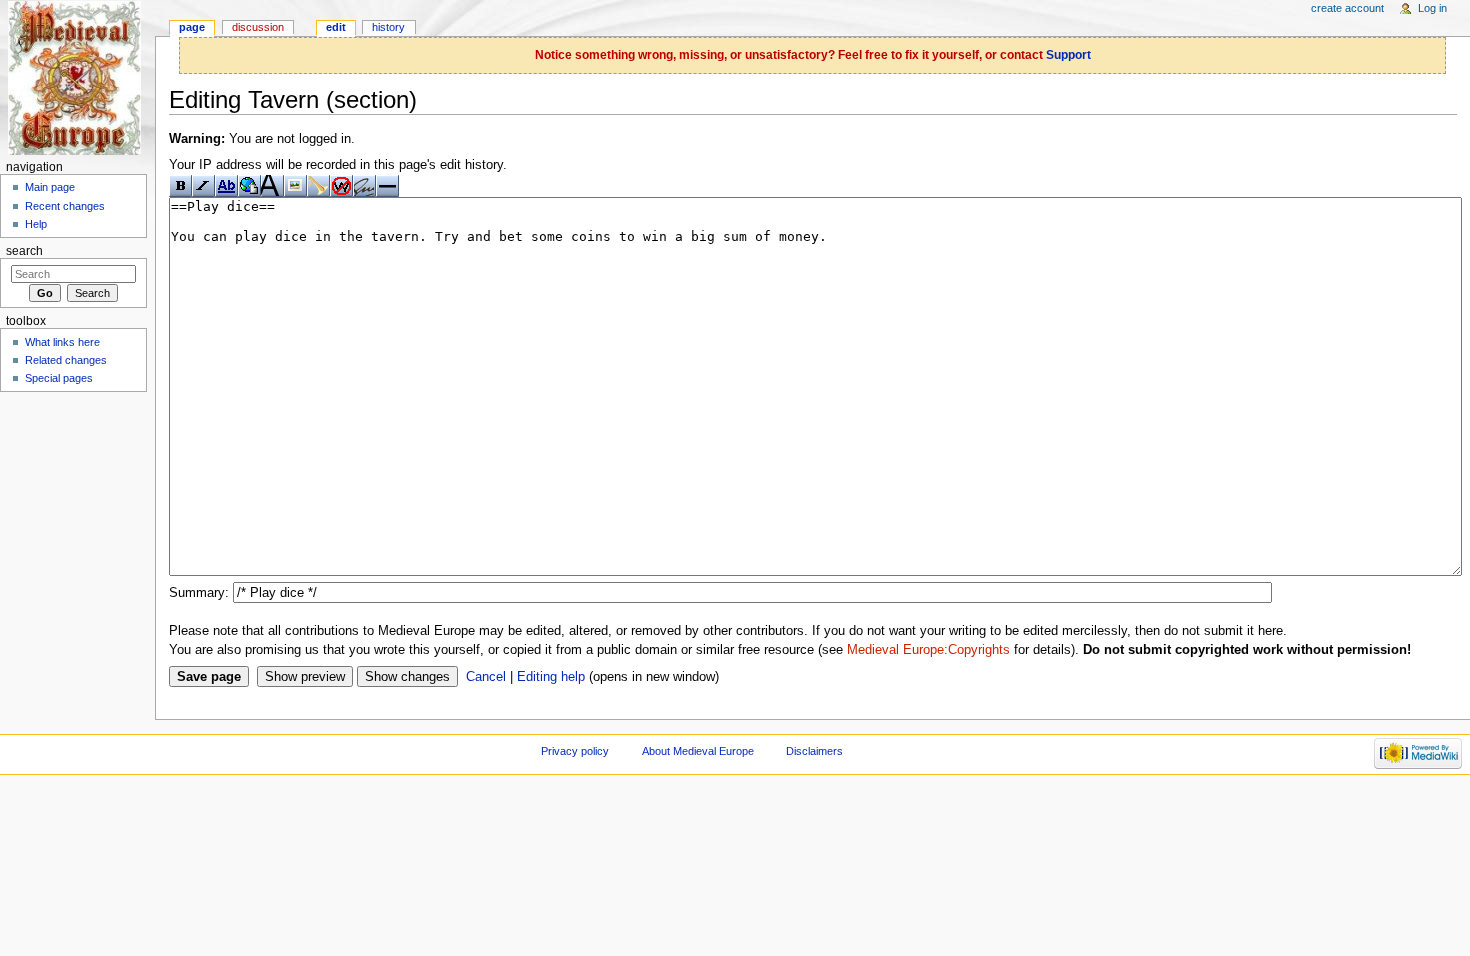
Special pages (59, 378)
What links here (62, 342)
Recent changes (65, 206)
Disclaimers (814, 751)
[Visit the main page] (77, 77)
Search (24, 251)
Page (192, 27)
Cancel (486, 677)
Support (1068, 55)
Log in (1432, 8)
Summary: (199, 593)
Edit (336, 27)
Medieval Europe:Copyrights (928, 650)
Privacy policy (575, 751)
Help (36, 224)
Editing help (551, 677)
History (388, 27)
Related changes (66, 360)
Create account (1347, 8)
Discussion (258, 27)
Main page (50, 187)
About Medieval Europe (698, 751)
